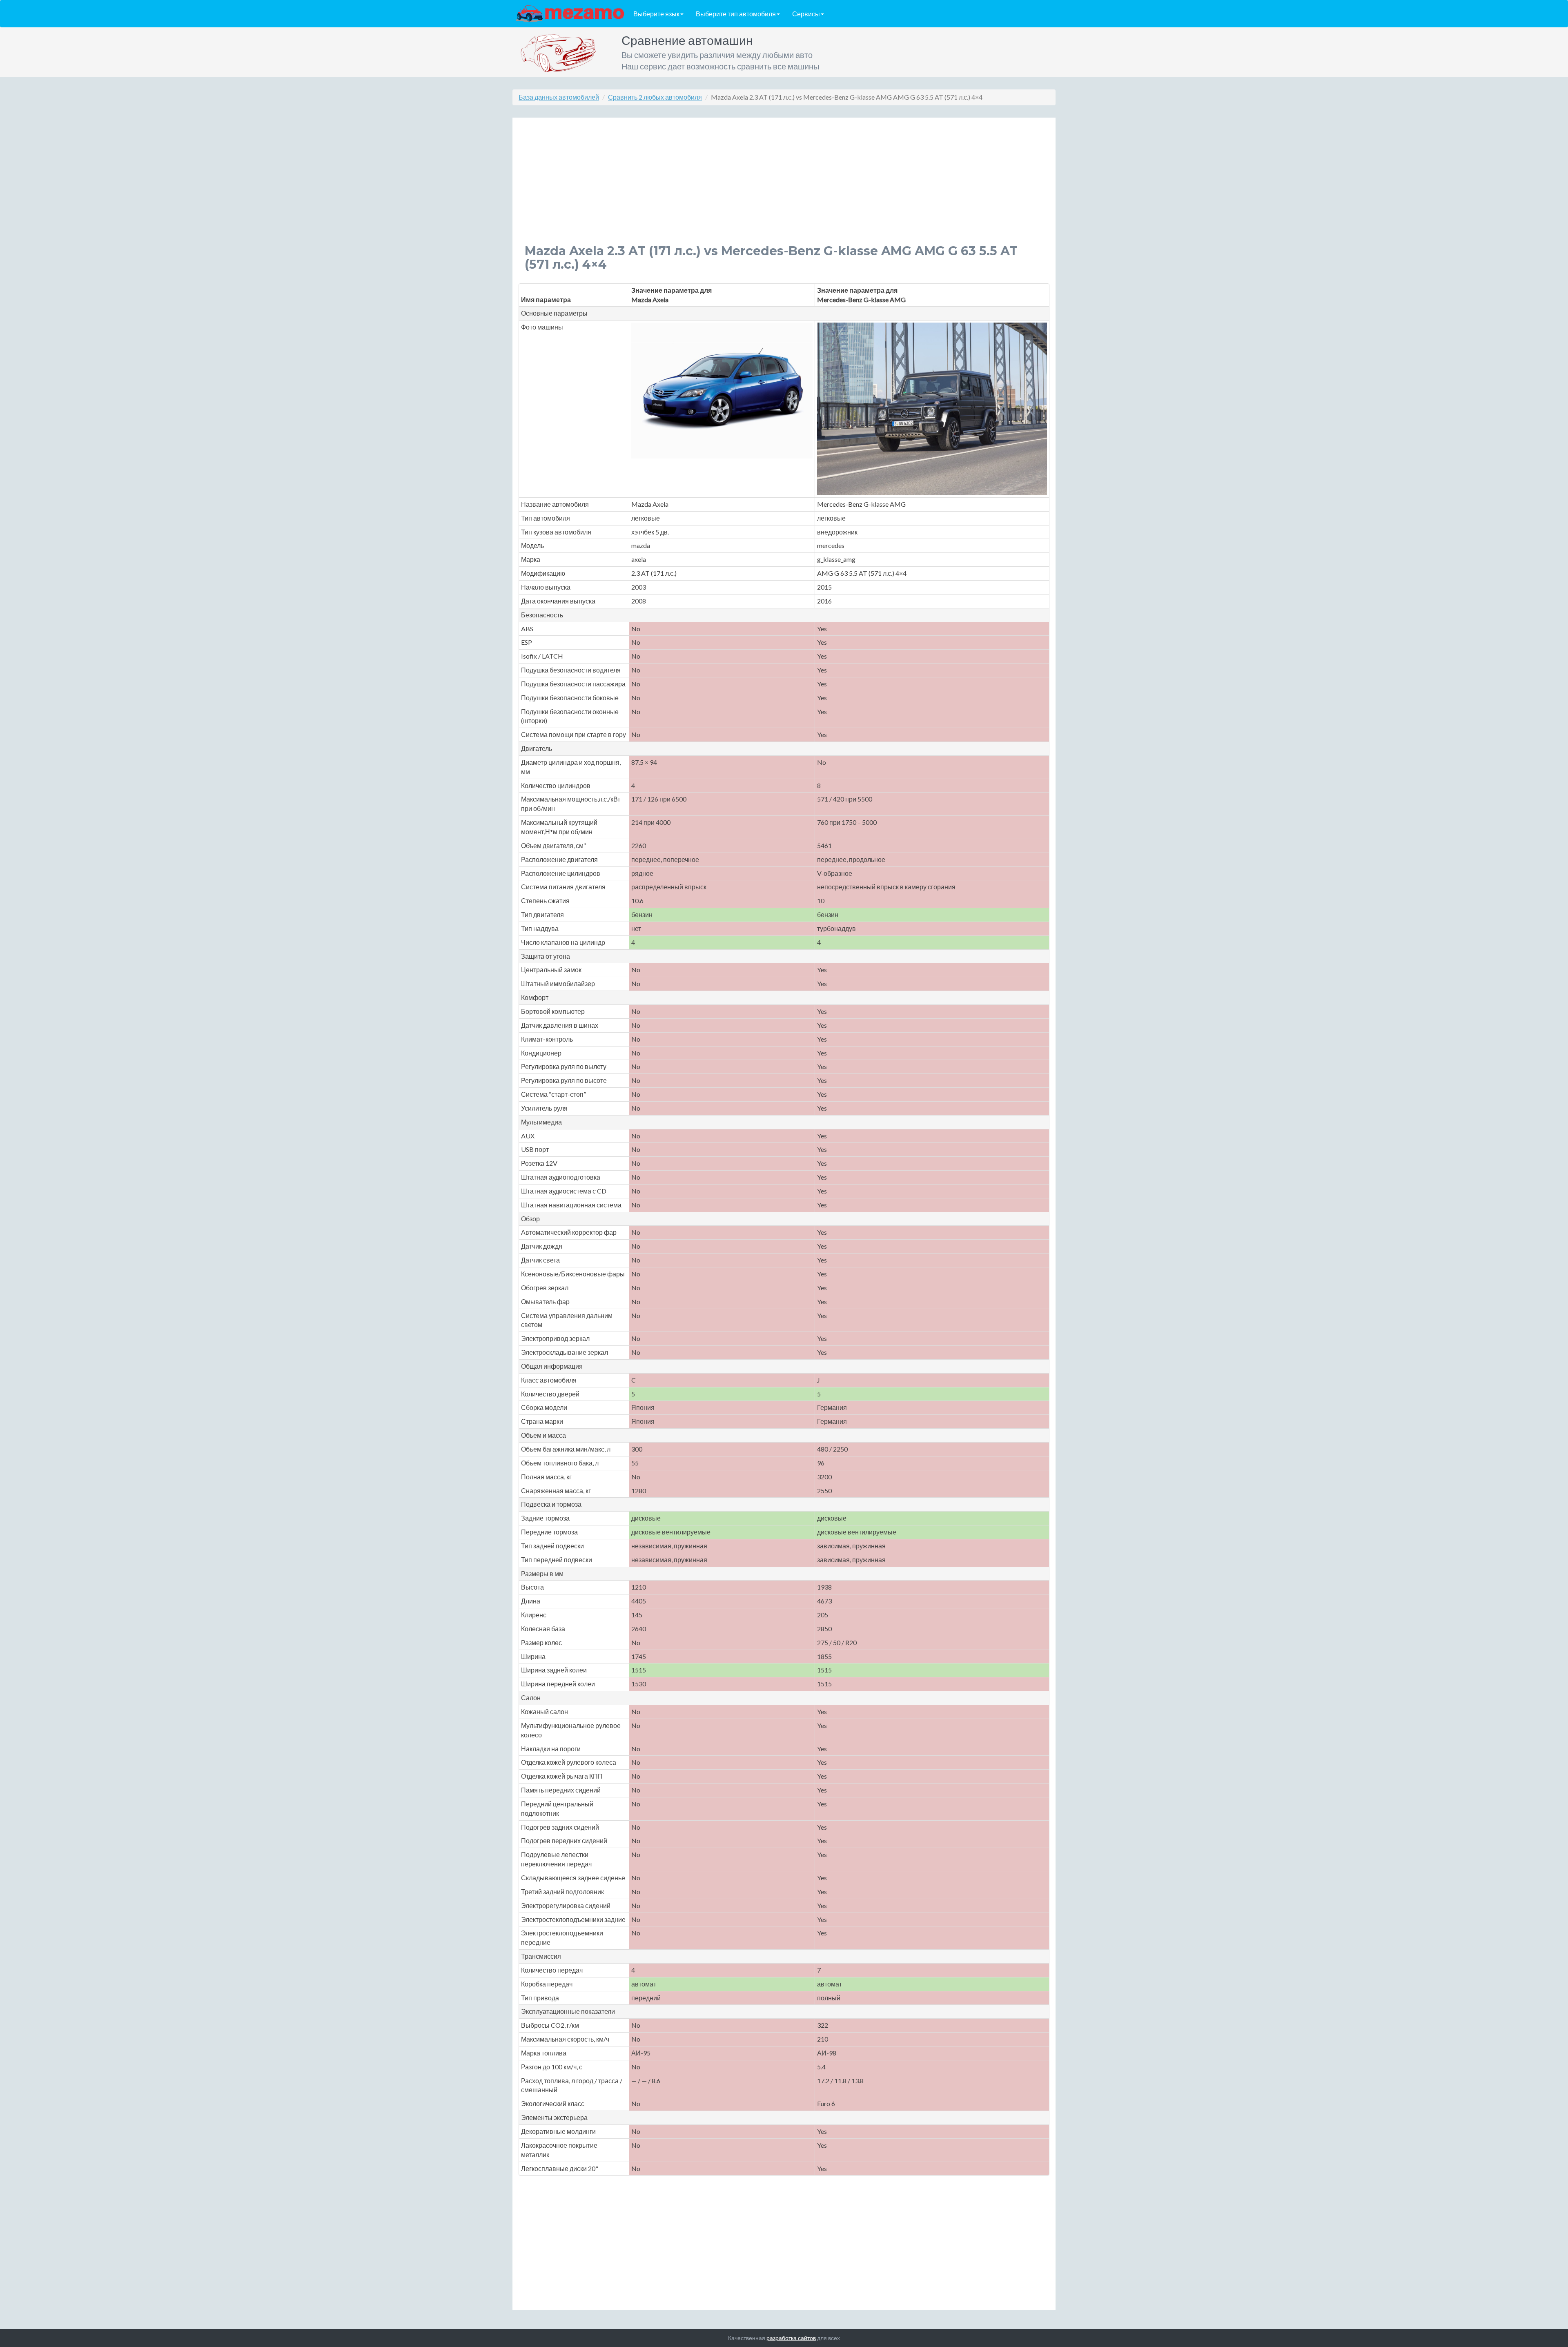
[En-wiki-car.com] (570, 13)
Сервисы (806, 14)
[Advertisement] (770, 187)
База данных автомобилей (559, 97)
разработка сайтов (791, 2338)
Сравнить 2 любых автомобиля (655, 97)
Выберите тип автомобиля (736, 14)
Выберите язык (656, 14)
